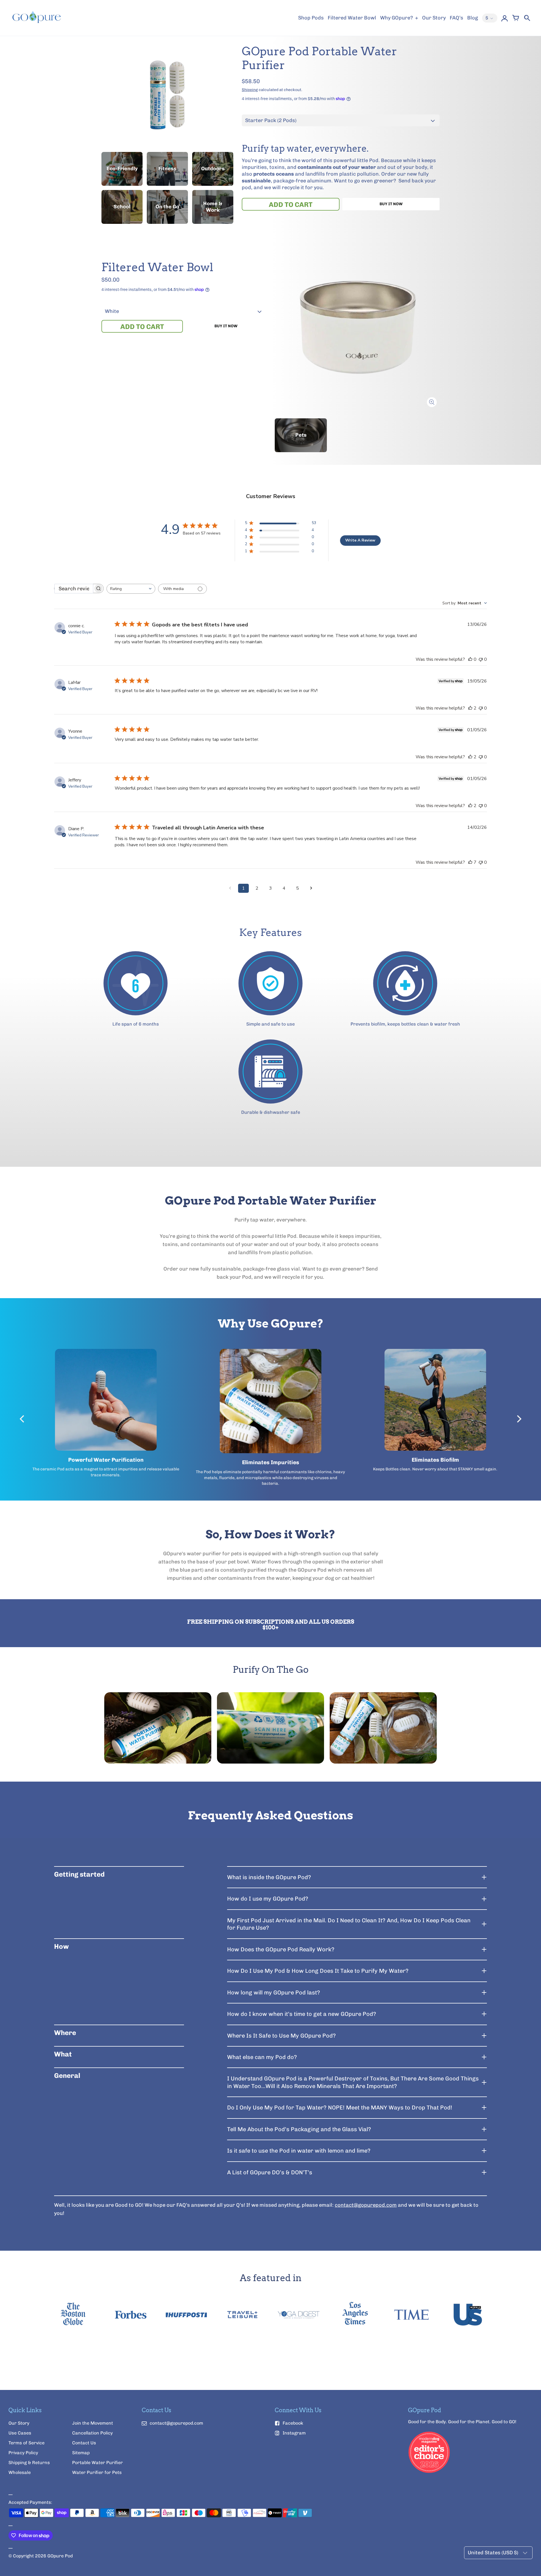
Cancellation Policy (92, 2433)
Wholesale (20, 2472)
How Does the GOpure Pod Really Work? (281, 1949)
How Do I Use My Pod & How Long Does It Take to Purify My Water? (318, 1971)
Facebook (293, 2423)
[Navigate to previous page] (230, 888)
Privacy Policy (23, 2453)
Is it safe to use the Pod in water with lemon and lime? (299, 2151)
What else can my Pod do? (262, 2057)
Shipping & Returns (29, 2463)
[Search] (527, 18)
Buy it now (391, 204)
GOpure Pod (60, 2556)
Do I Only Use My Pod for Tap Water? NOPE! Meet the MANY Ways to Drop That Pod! (340, 2107)
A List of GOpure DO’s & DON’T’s (270, 2172)
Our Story (434, 18)
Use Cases (20, 2433)
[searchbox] (74, 589)
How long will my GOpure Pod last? (274, 1992)
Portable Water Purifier (97, 2463)
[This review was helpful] (470, 708)
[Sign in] (504, 18)
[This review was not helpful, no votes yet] (481, 659)
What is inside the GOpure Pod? (269, 1877)
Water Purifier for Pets (97, 2472)
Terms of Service (26, 2443)
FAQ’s (456, 18)
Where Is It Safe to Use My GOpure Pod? (281, 2036)
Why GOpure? (397, 18)
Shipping (250, 90)
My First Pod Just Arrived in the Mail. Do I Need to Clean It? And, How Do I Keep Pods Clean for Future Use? (349, 1924)
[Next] (518, 1419)
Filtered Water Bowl (352, 18)
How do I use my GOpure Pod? (268, 1899)
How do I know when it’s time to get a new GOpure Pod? (302, 2014)
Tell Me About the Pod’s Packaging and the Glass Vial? (299, 2129)
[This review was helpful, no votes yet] (470, 659)
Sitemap (81, 2453)
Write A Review (360, 540)
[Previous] (23, 1419)
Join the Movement (93, 2423)
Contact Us (84, 2443)
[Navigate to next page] (311, 888)
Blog (473, 18)
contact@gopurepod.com (366, 2205)
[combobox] (131, 589)
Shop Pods (311, 18)
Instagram (294, 2433)
